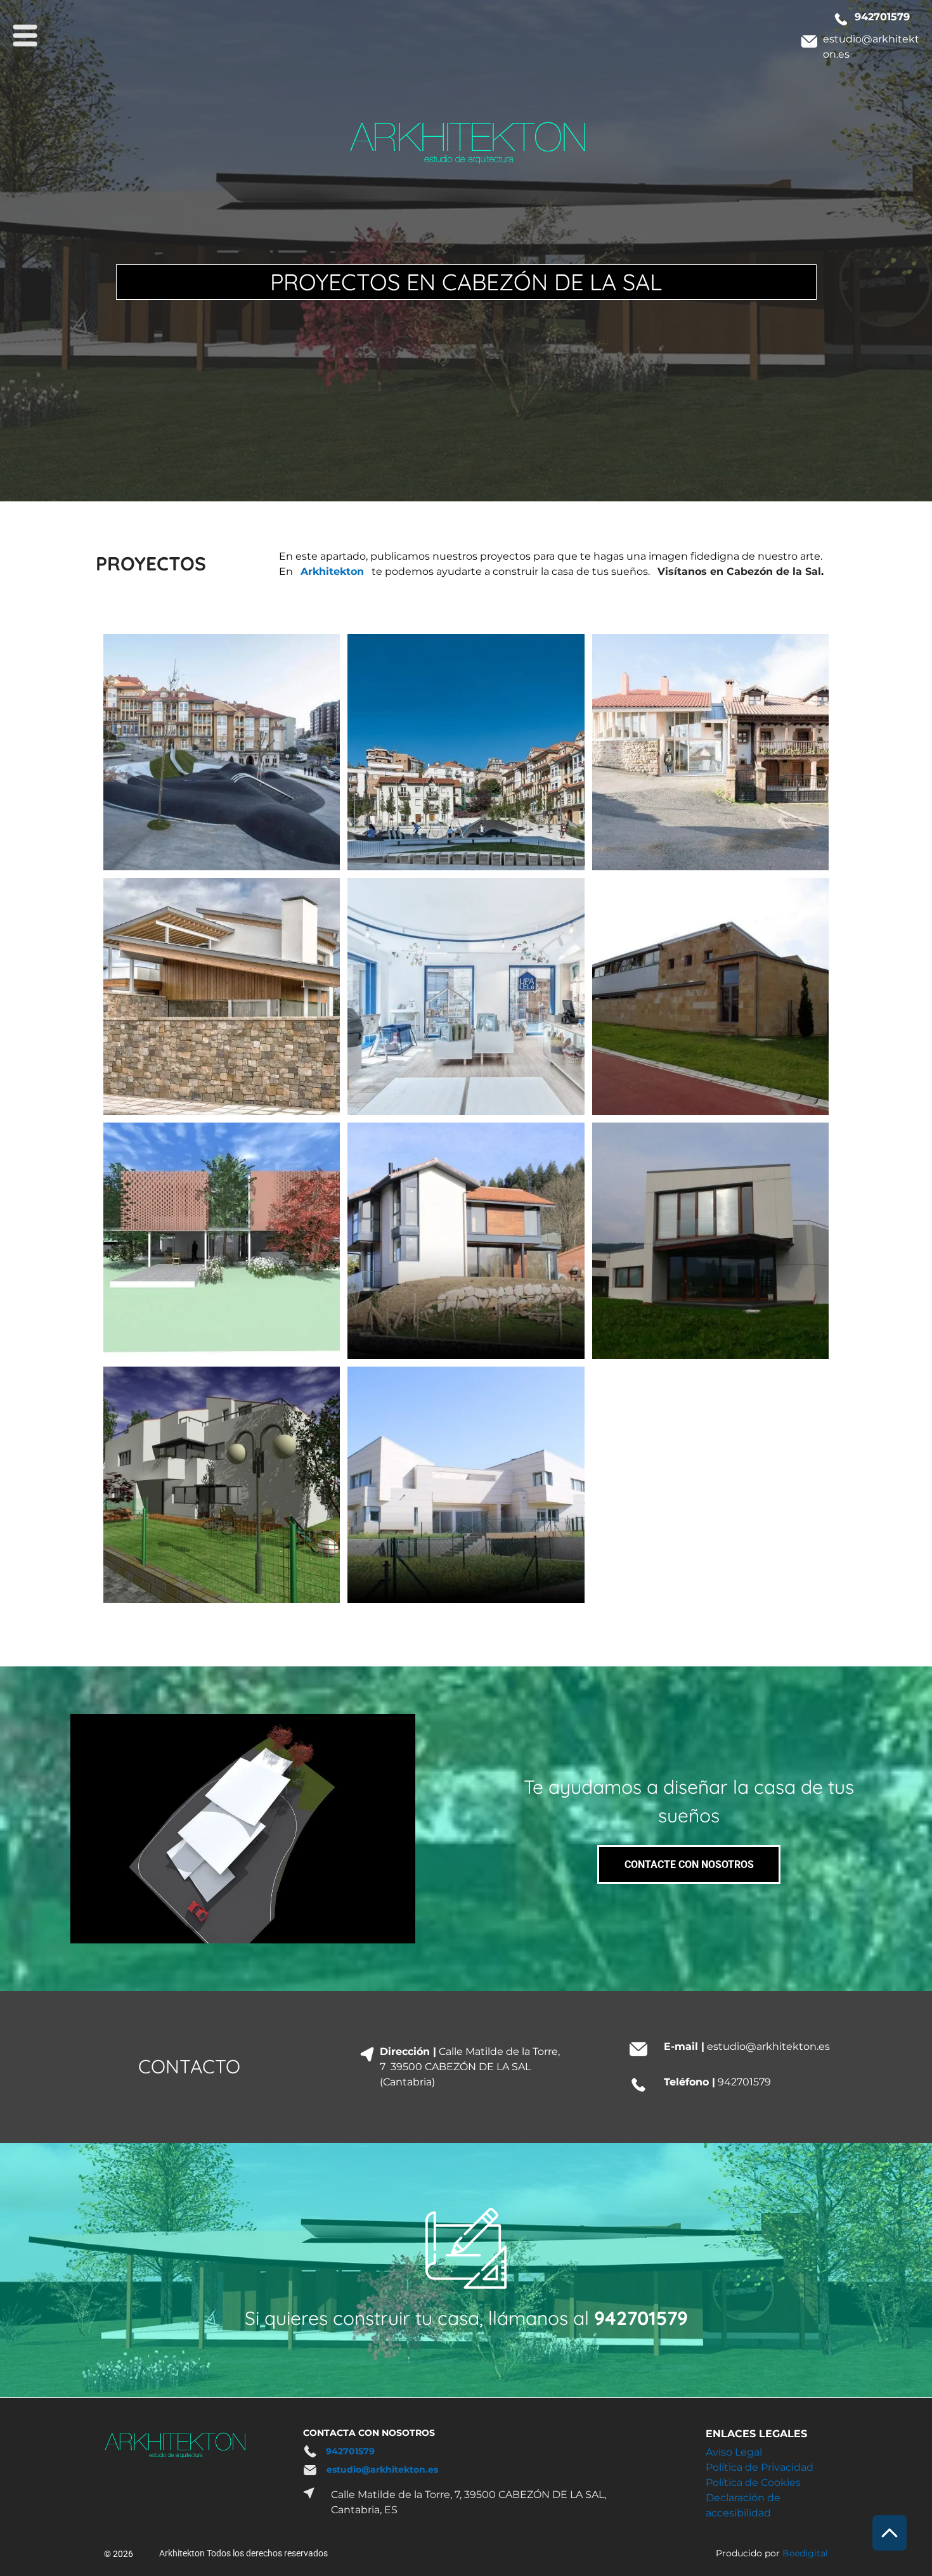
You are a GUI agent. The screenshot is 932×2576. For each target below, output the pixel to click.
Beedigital (805, 2553)
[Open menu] (25, 35)
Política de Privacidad (760, 2467)
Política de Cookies (753, 2483)
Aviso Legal (734, 2452)
